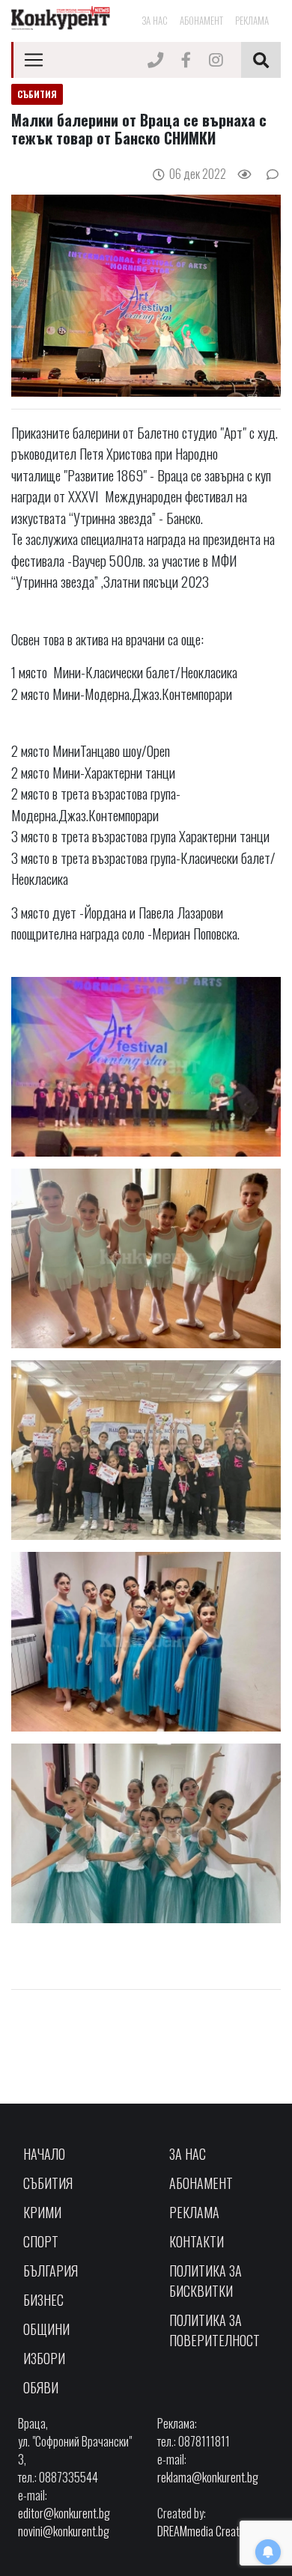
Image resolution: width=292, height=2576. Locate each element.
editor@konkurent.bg (64, 2513)
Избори (44, 2358)
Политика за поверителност (215, 2330)
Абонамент (201, 20)
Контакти (197, 2241)
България (51, 2271)
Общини (46, 2329)
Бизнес (43, 2300)
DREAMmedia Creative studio (219, 2531)
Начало (44, 2154)
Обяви (41, 2387)
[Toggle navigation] (34, 60)
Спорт (41, 2241)
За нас (155, 20)
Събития (48, 2183)
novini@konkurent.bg (64, 2531)
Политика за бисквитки (206, 2281)
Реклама (252, 20)
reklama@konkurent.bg (208, 2477)
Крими (42, 2212)
